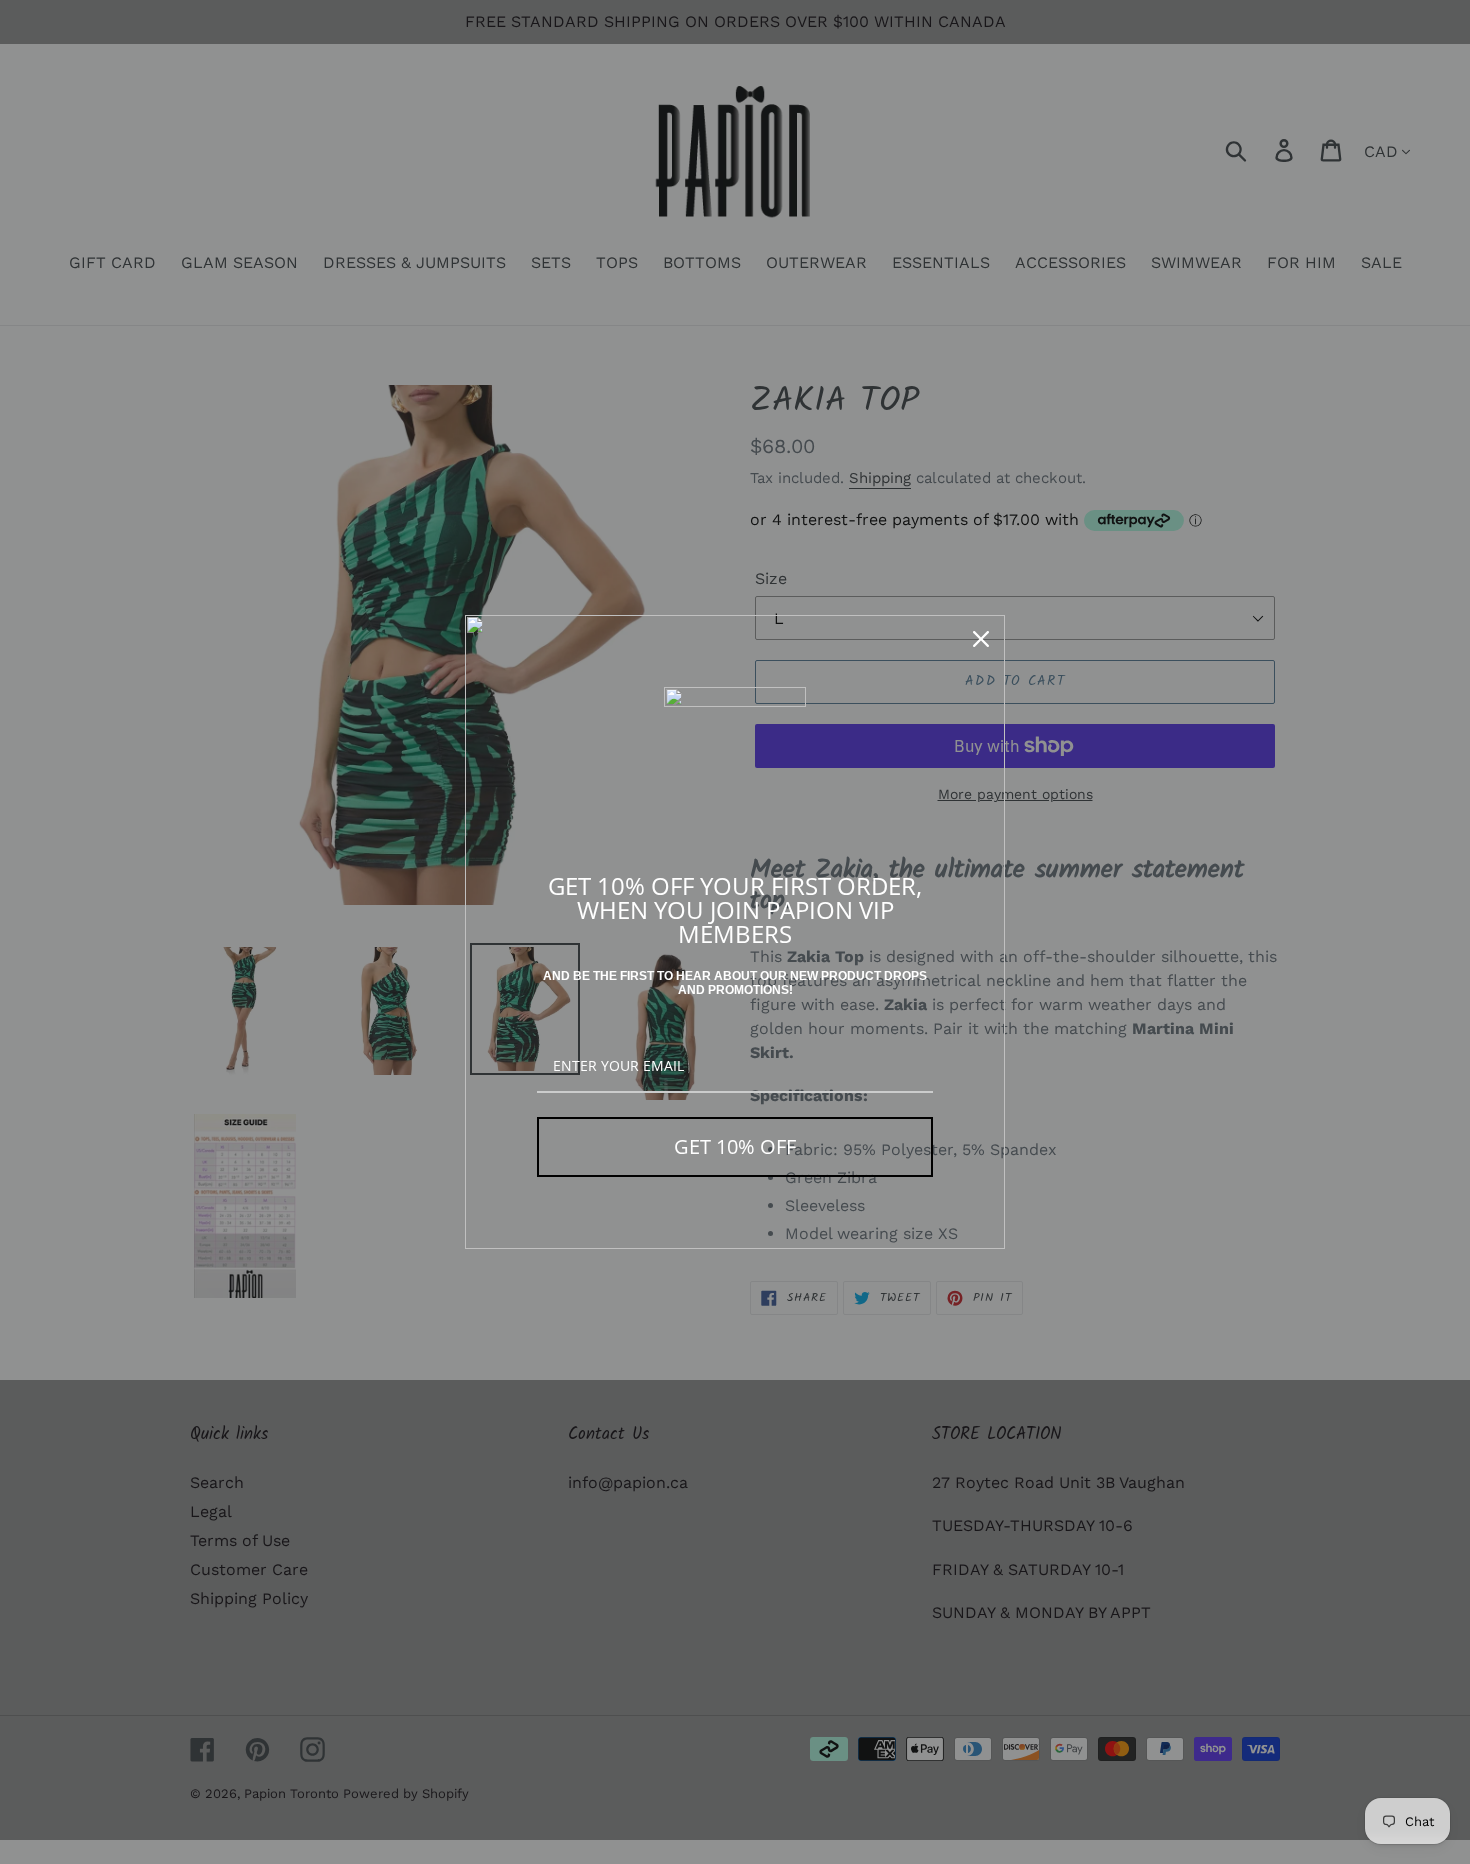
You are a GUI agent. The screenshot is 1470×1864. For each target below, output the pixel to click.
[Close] (981, 639)
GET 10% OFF (735, 1146)
